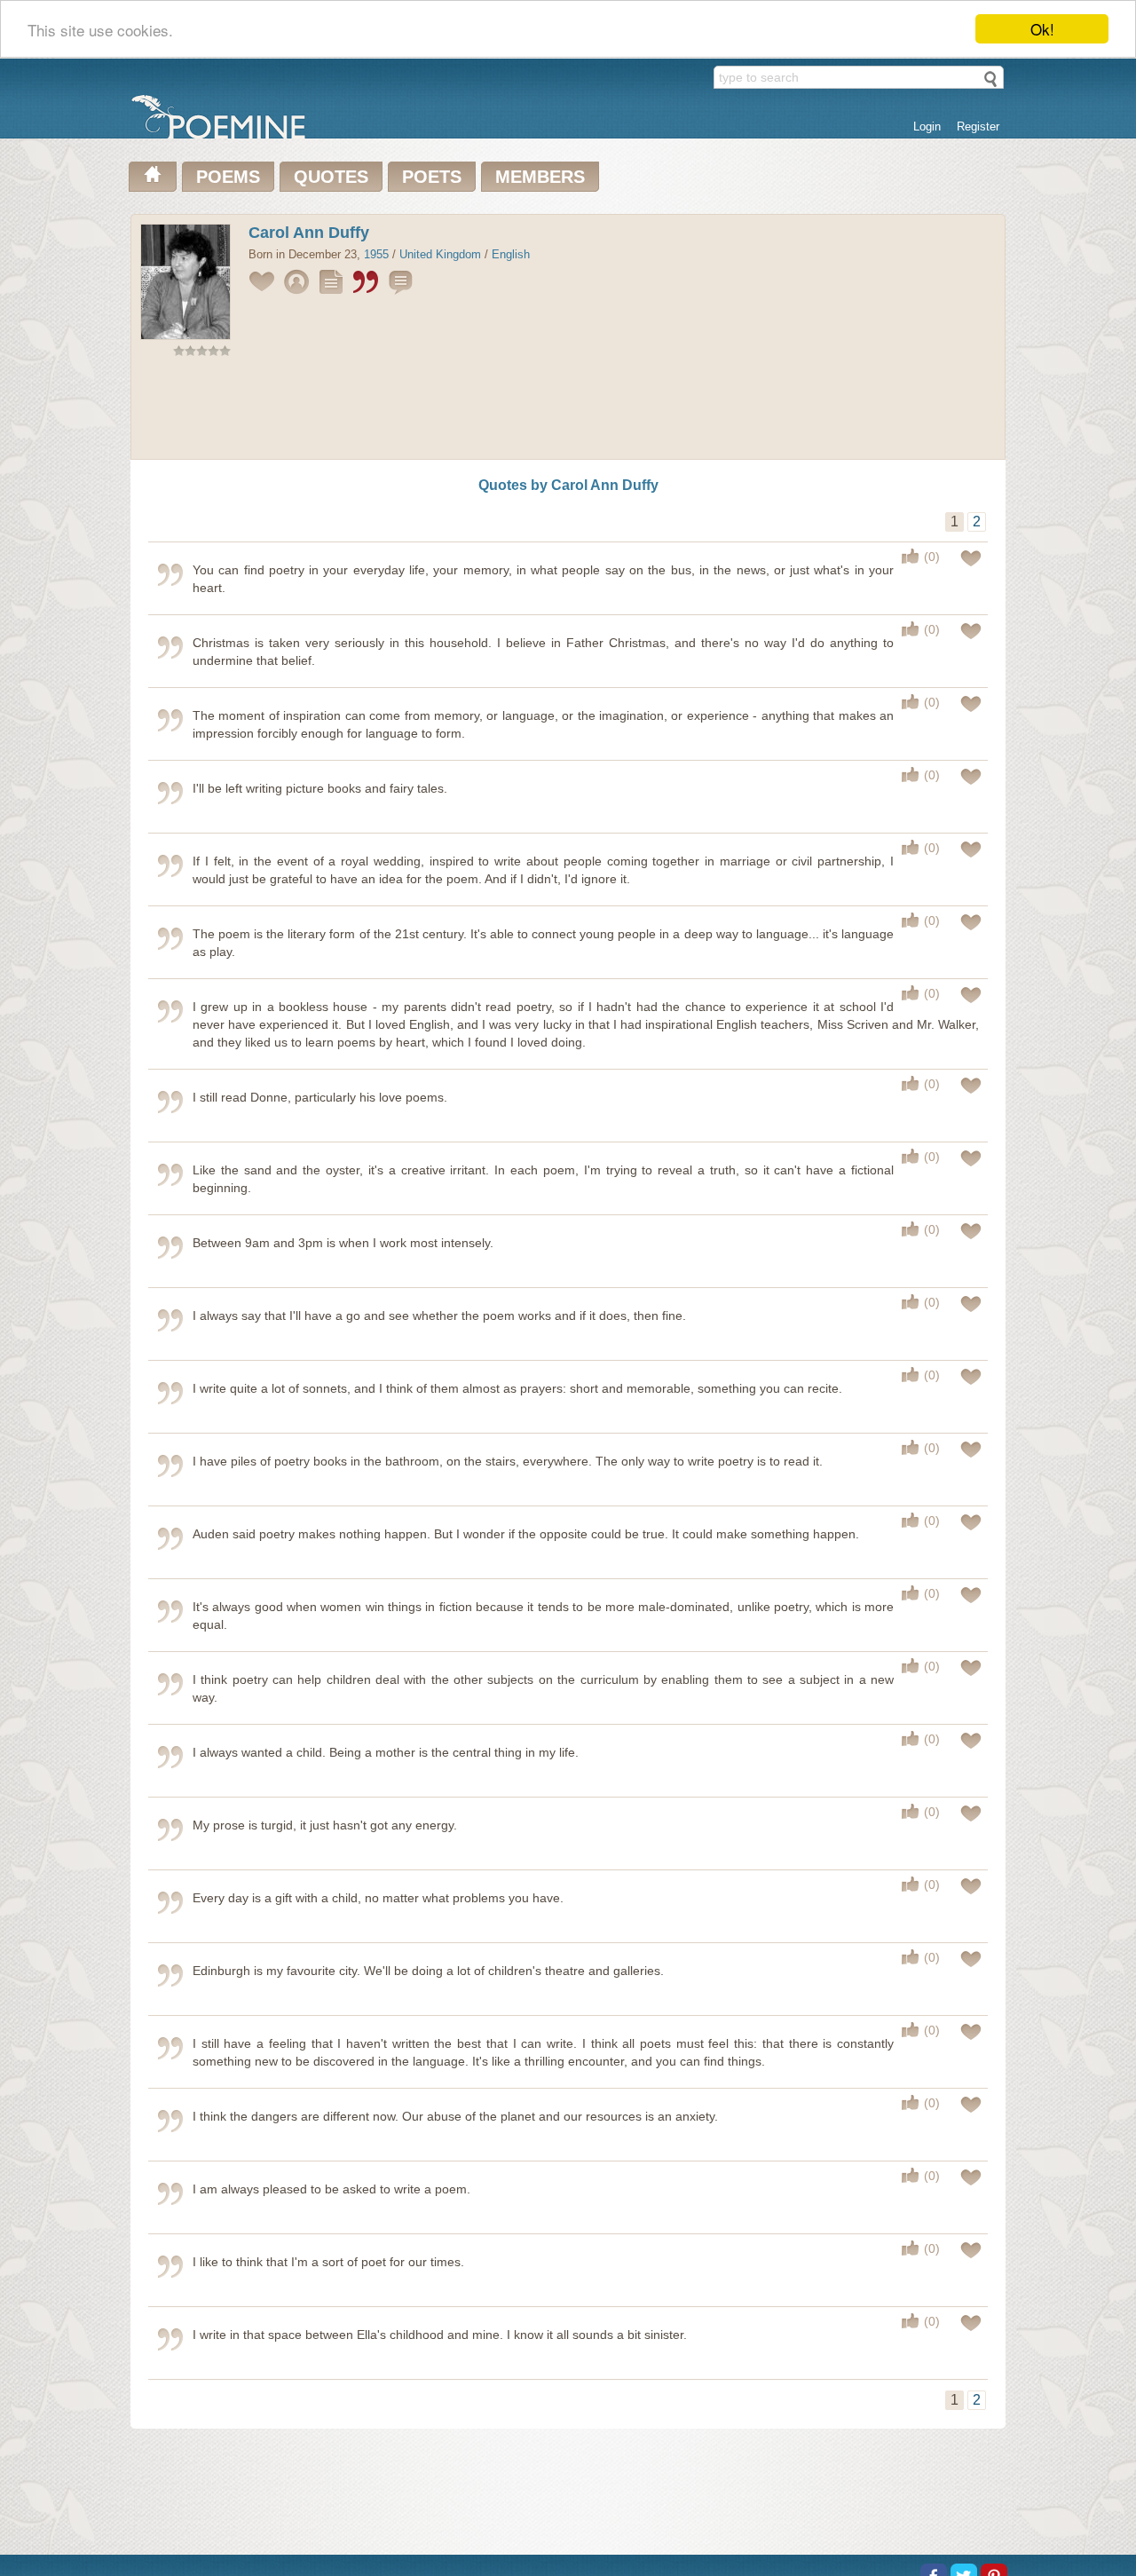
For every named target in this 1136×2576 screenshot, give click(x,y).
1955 (376, 254)
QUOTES (331, 177)
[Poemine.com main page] (153, 177)
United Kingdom (440, 254)
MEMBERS (540, 177)
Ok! (1042, 29)
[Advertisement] (568, 412)
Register (978, 126)
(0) (932, 557)
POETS (432, 177)
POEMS (228, 177)
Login (927, 126)
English (511, 254)
